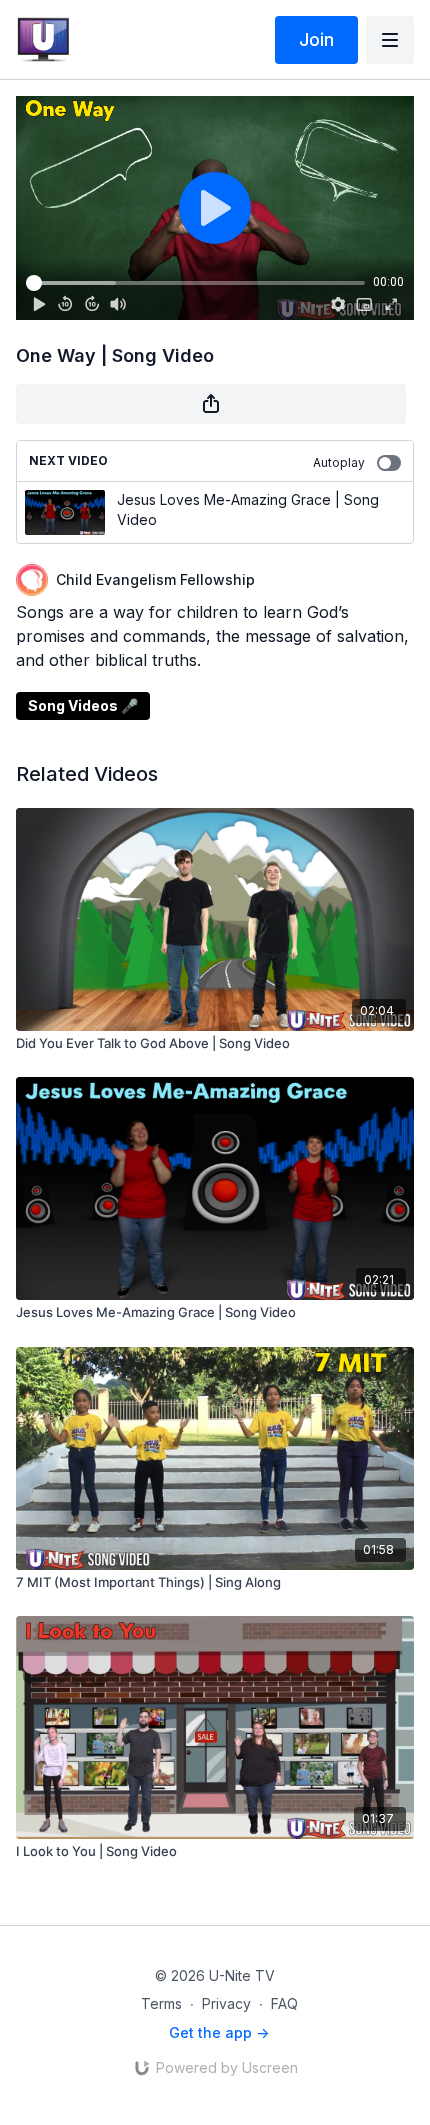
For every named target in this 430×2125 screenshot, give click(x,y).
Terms (161, 2003)
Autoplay (339, 462)
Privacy (226, 2003)
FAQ (284, 2003)
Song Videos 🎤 (83, 705)
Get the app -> (219, 2032)
